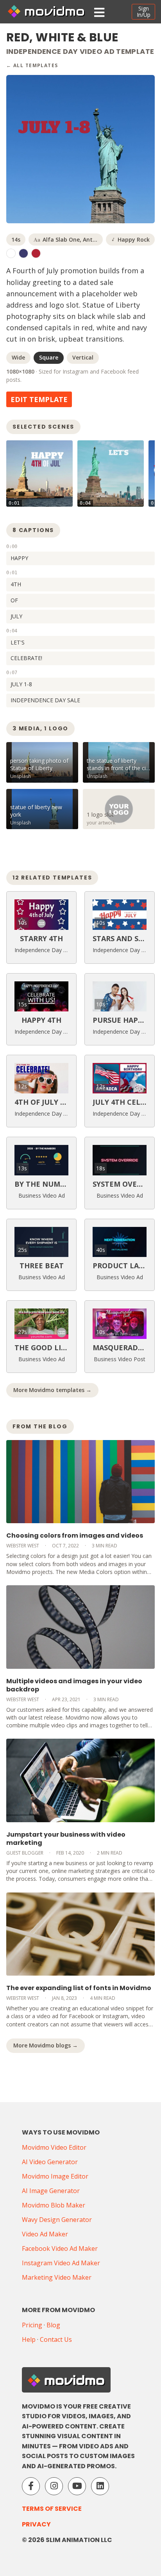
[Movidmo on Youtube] (77, 2486)
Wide (18, 357)
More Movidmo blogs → (46, 2045)
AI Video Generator (50, 2162)
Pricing (32, 2325)
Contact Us (56, 2339)
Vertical (83, 357)
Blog (53, 2325)
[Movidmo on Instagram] (54, 2486)
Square (49, 357)
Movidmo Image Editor (55, 2176)
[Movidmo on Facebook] (31, 2486)
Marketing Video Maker (57, 2277)
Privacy (36, 2524)
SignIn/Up (144, 12)
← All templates (32, 65)
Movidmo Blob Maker (54, 2205)
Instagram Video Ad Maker (61, 2263)
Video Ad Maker (45, 2234)
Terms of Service (52, 2509)
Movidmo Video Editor (54, 2147)
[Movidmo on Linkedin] (100, 2486)
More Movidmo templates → (52, 1390)
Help (29, 2339)
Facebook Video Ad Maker (60, 2248)
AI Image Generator (51, 2191)
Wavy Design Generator (57, 2220)
